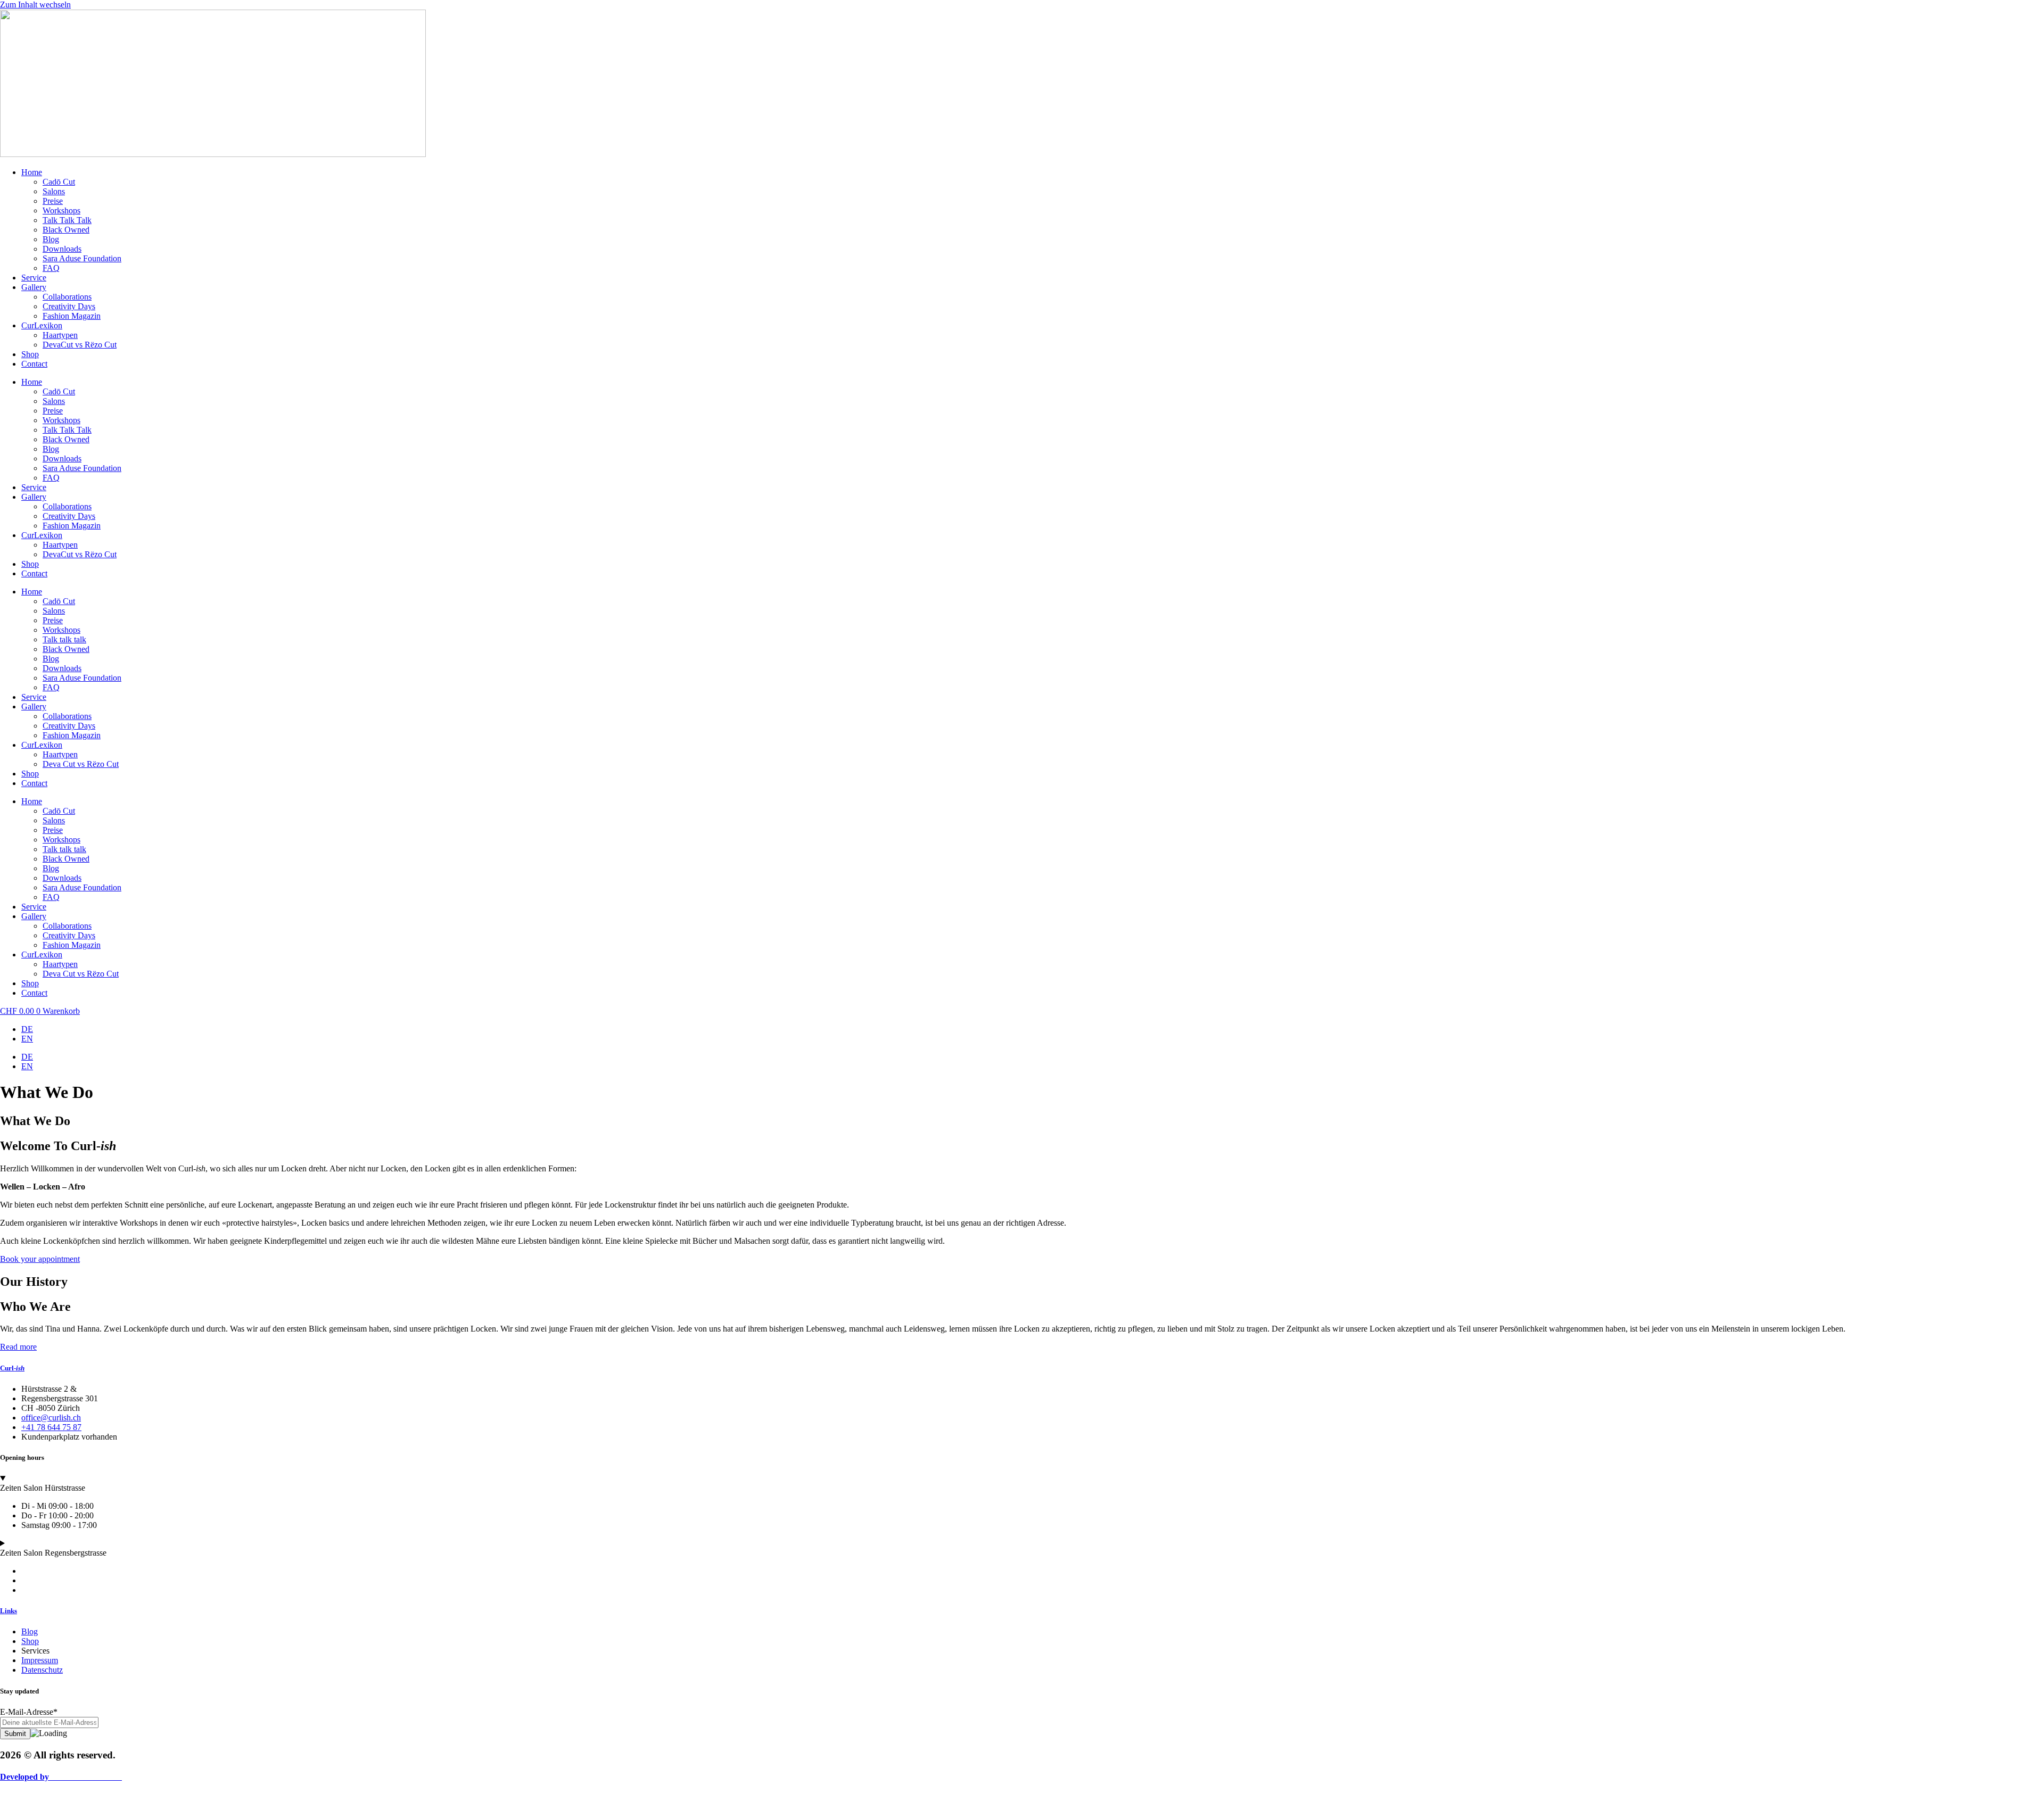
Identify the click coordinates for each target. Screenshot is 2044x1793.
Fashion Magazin (72, 316)
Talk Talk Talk (67, 220)
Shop (30, 354)
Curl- (12, 1368)
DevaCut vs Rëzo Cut (80, 345)
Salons (54, 191)
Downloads (62, 249)
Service (34, 278)
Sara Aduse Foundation (82, 258)
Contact (34, 364)
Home (32, 172)
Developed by (61, 1777)
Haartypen (60, 335)
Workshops (61, 210)
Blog (51, 239)
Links (9, 1611)
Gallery (34, 287)
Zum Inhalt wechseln (35, 5)
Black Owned (66, 230)
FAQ (51, 268)
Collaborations (67, 297)
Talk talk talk (64, 639)
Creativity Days (69, 306)
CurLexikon (42, 325)
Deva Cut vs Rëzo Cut (81, 764)
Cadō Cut (59, 182)
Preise (53, 201)
